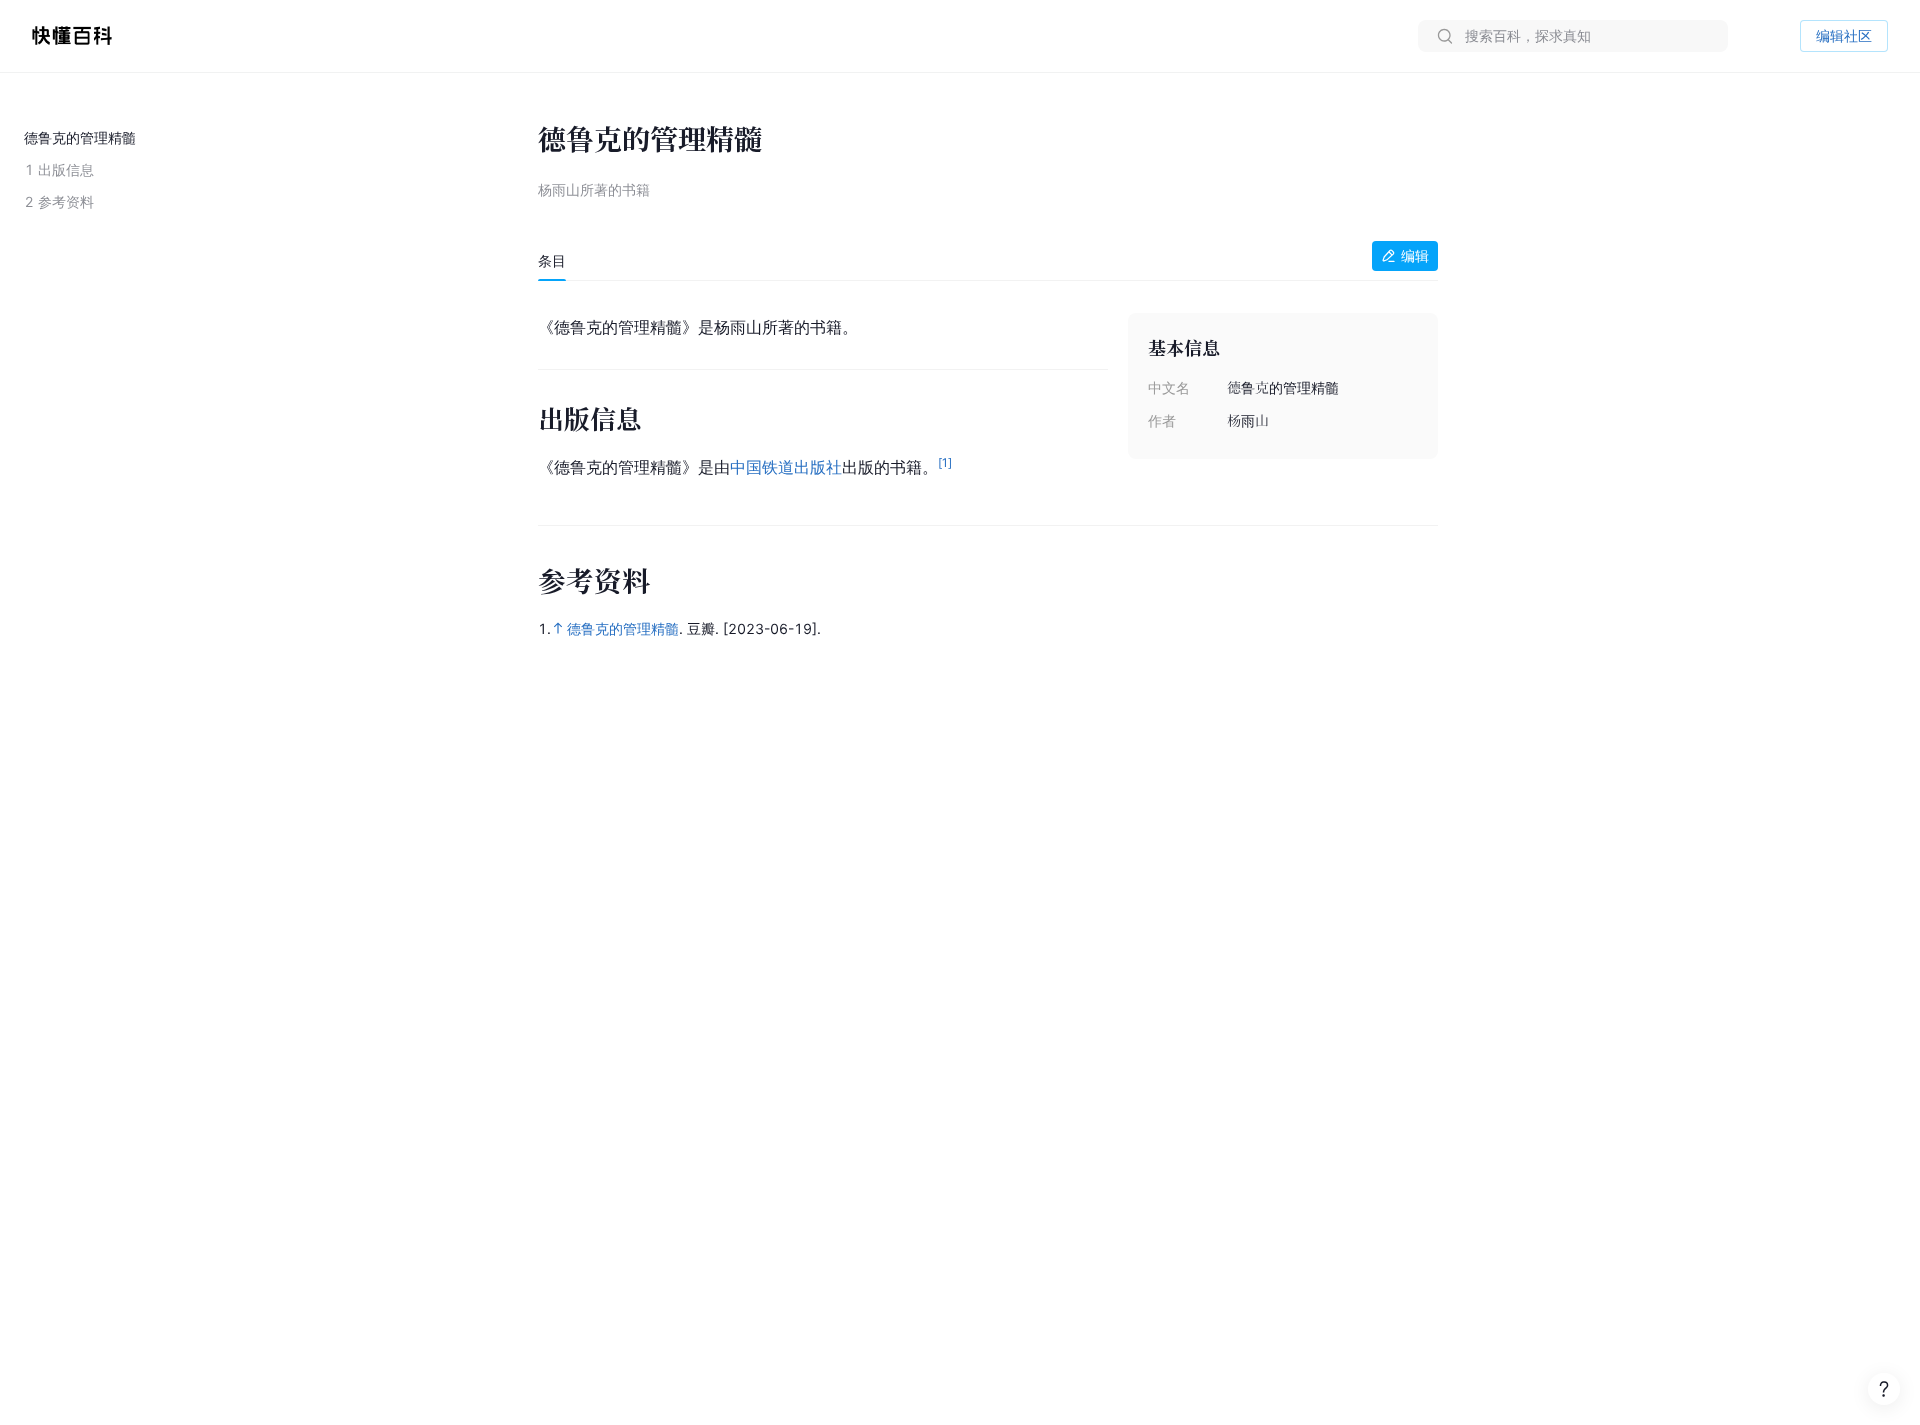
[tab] (552, 261)
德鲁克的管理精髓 (623, 628)
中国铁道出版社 (786, 467)
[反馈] (1884, 1389)
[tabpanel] (988, 393)
